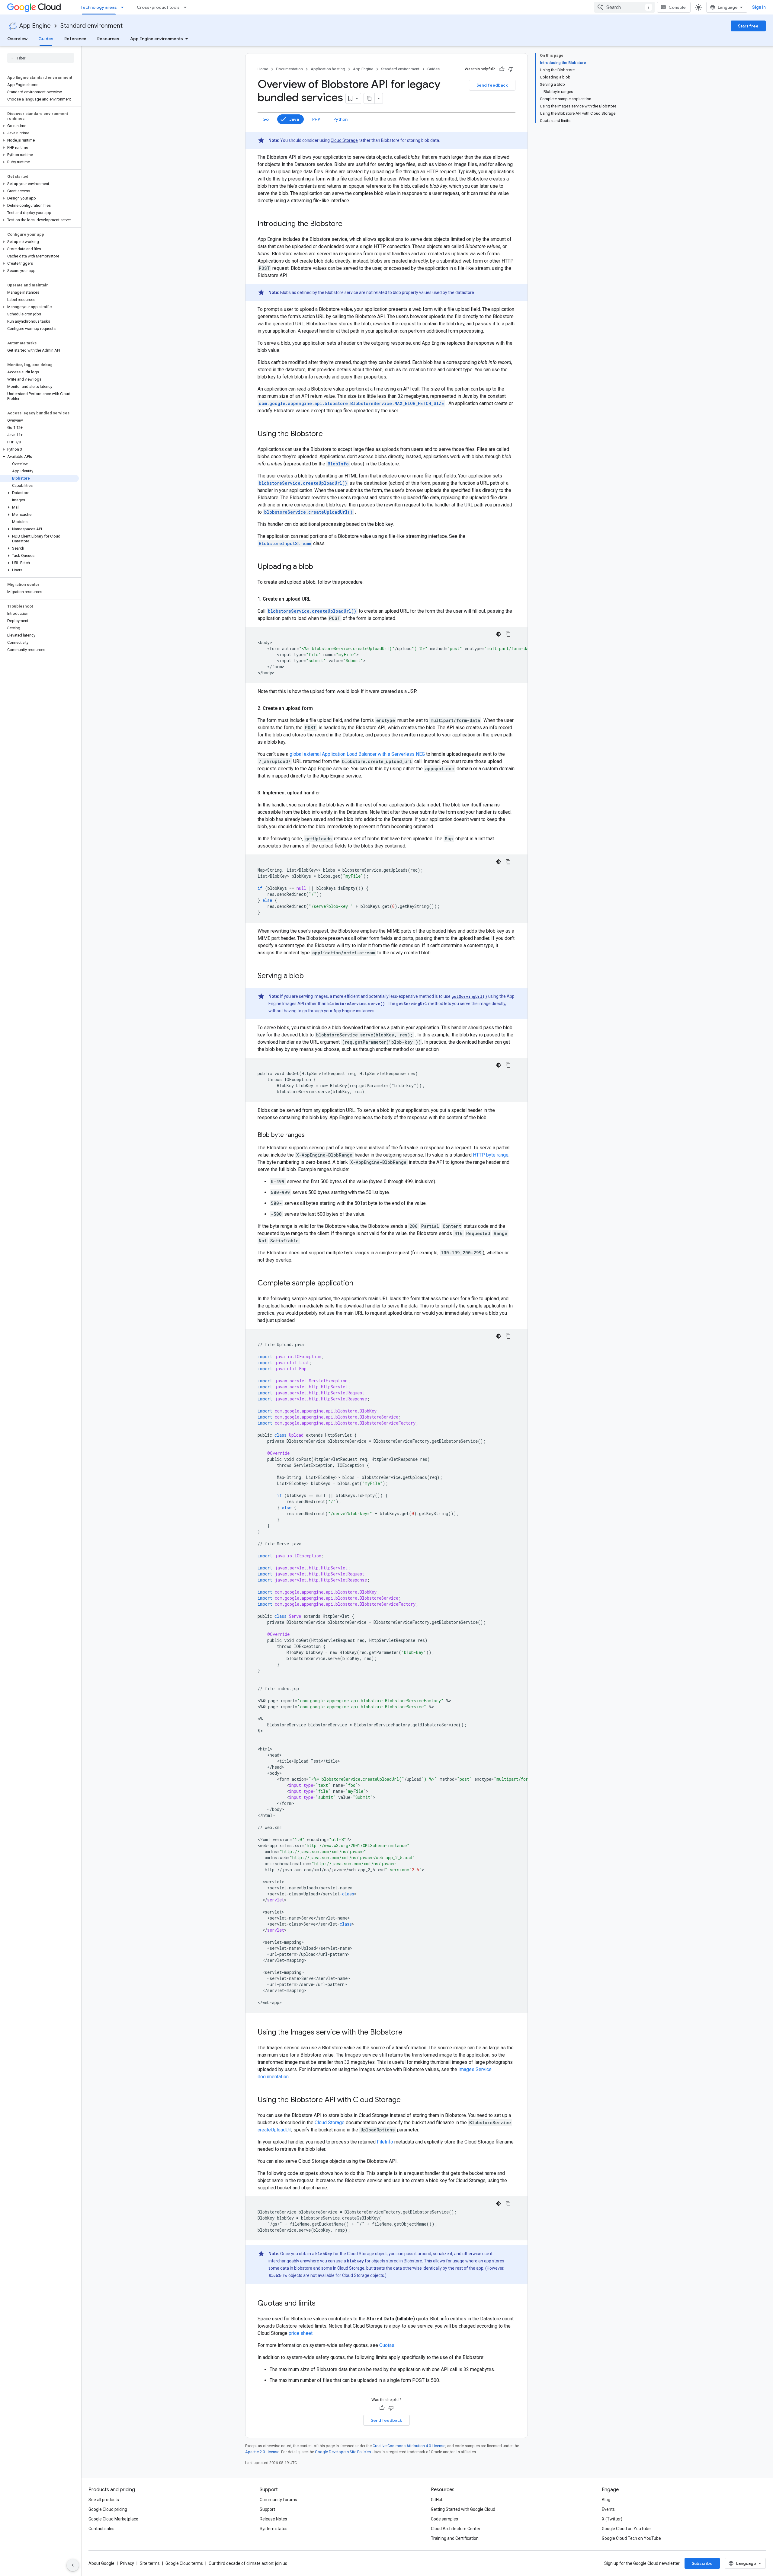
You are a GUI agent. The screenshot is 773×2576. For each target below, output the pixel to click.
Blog (606, 2500)
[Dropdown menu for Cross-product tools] (187, 7)
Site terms (150, 2563)
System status (274, 2529)
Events (608, 2509)
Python (340, 119)
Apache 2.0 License (262, 2452)
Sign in (759, 7)
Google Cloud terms (184, 2563)
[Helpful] (502, 69)
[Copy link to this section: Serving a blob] (310, 976)
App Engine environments (157, 39)
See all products (104, 2500)
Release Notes (273, 2519)
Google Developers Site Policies (343, 2452)
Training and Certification (455, 2538)
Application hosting (328, 69)
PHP (316, 119)
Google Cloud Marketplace (113, 2519)
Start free (748, 26)
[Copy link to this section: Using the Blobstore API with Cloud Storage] (407, 2100)
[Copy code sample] (508, 634)
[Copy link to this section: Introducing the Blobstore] (348, 224)
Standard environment (91, 26)
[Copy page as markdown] (369, 98)
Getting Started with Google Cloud (463, 2509)
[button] (39, 126)
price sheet (301, 2333)
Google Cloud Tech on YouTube (631, 2538)
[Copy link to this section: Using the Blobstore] (329, 434)
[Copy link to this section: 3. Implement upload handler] (326, 793)
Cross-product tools (158, 7)
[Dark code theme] (499, 634)
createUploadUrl (274, 2130)
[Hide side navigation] (73, 2565)
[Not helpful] (511, 69)
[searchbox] (41, 58)
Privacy (127, 2563)
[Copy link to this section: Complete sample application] (359, 1284)
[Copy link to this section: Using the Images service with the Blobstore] (409, 2033)
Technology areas (99, 7)
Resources (108, 39)
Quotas (387, 2345)
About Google (101, 2563)
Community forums (278, 2500)
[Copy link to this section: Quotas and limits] (322, 2304)
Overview (17, 39)
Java (294, 119)
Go (266, 119)
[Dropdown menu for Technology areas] (124, 7)
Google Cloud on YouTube (626, 2529)
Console (677, 7)
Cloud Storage (344, 140)
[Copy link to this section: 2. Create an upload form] (319, 708)
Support (267, 2509)
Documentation (289, 69)
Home (263, 69)
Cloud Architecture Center (456, 2529)
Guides (46, 39)
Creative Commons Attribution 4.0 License (409, 2446)
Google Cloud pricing (108, 2509)
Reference (75, 39)
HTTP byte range (491, 1155)
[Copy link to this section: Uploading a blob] (319, 567)
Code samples (444, 2519)
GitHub (437, 2500)
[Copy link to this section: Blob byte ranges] (311, 1135)
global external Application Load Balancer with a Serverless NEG (357, 754)
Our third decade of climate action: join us (248, 2563)
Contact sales (101, 2529)
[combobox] (624, 7)
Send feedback (492, 85)
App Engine (35, 26)
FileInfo (385, 2142)
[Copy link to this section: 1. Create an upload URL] (317, 599)
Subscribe (702, 2563)
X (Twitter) (612, 2519)
